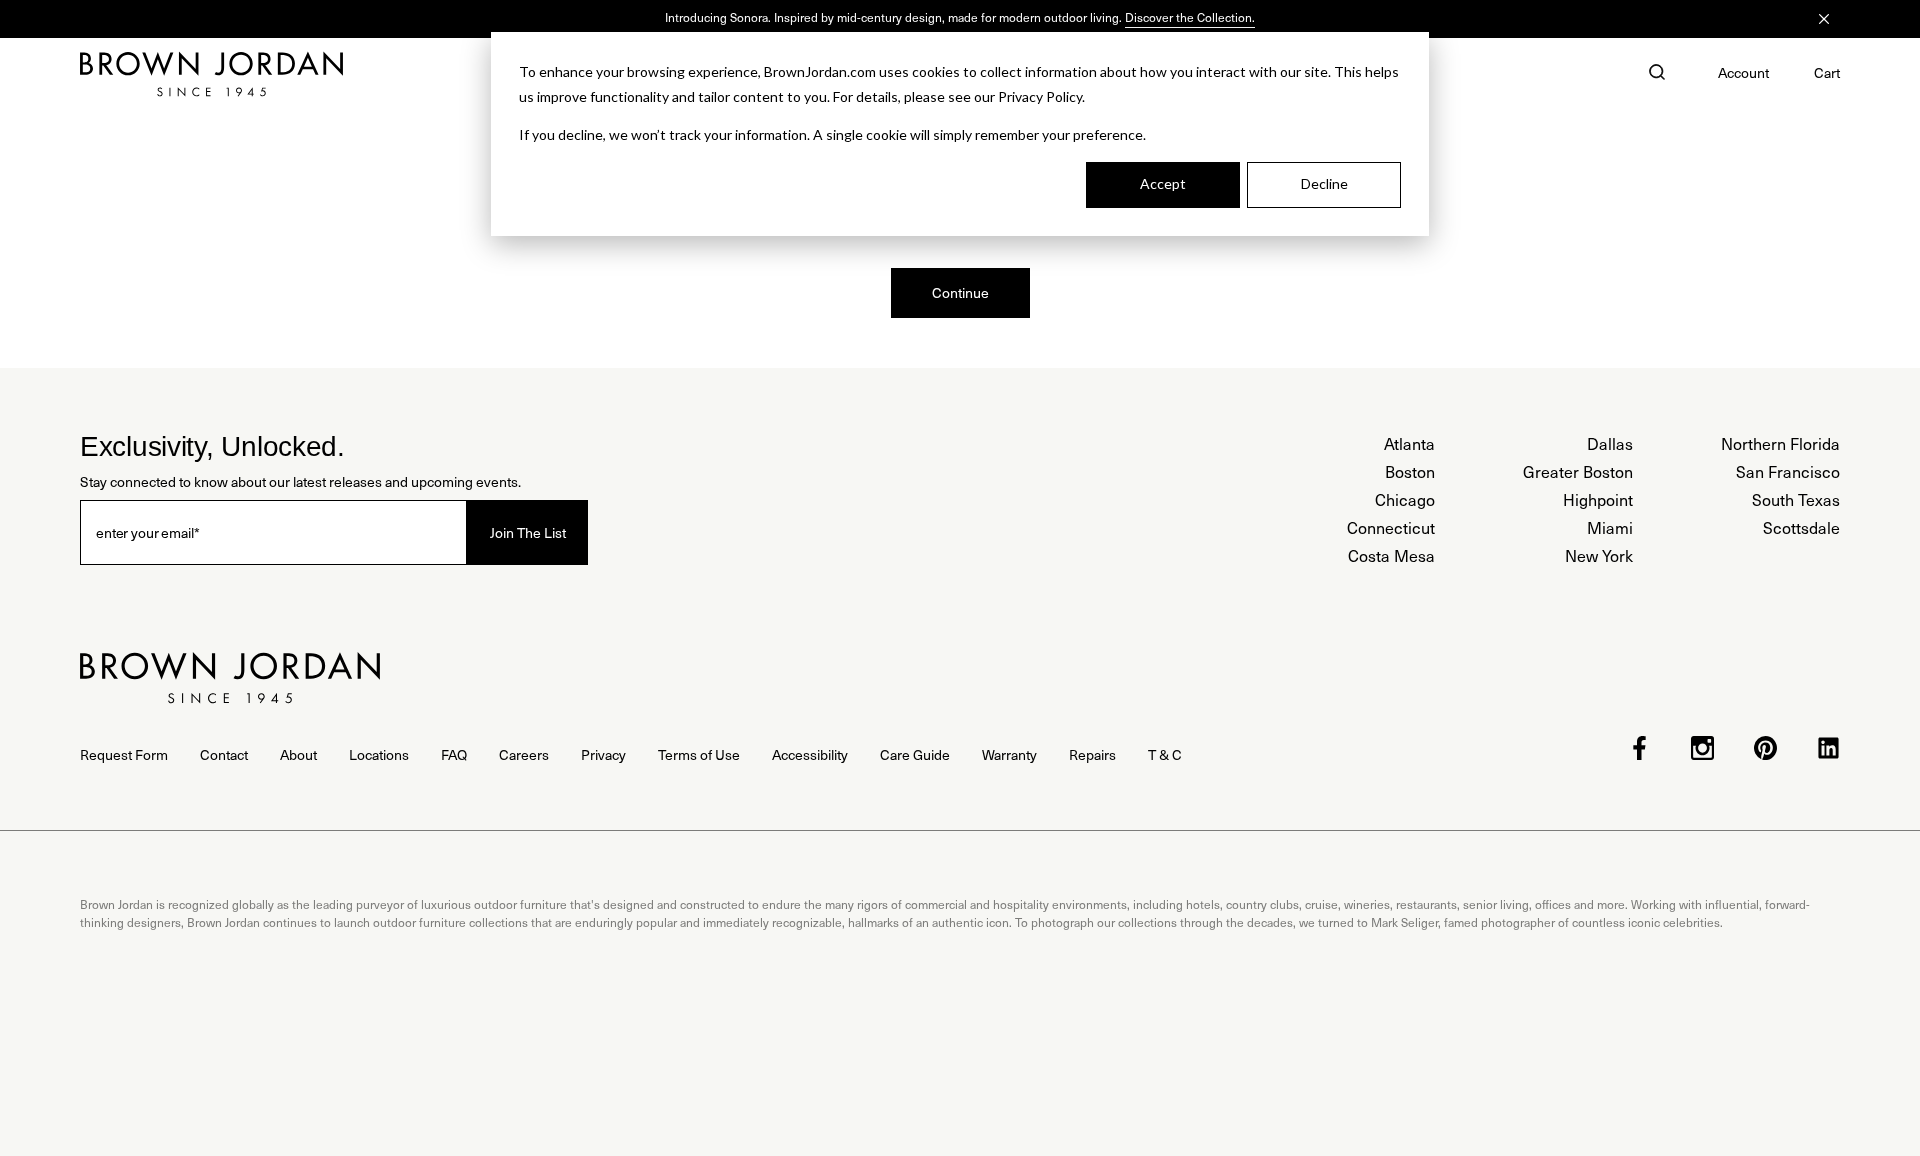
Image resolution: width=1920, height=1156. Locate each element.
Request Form (124, 754)
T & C (1165, 754)
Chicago (1405, 499)
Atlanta (1409, 443)
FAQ (454, 754)
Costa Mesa (1391, 555)
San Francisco (1788, 471)
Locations (379, 754)
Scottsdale (1801, 527)
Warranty (1009, 754)
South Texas (1796, 499)
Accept (1163, 183)
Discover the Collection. (1190, 17)
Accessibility (810, 754)
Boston (1410, 471)
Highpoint (1598, 499)
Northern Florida (1780, 443)
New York (1599, 555)
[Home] (211, 74)
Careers (524, 754)
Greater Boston (1578, 471)
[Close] (1824, 19)
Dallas (1610, 443)
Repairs (1092, 754)
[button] (1657, 74)
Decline (1324, 183)
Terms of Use (699, 754)
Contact (224, 754)
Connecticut (1391, 527)
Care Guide (915, 754)
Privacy (603, 754)
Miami (1610, 527)
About (298, 754)
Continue (960, 292)
